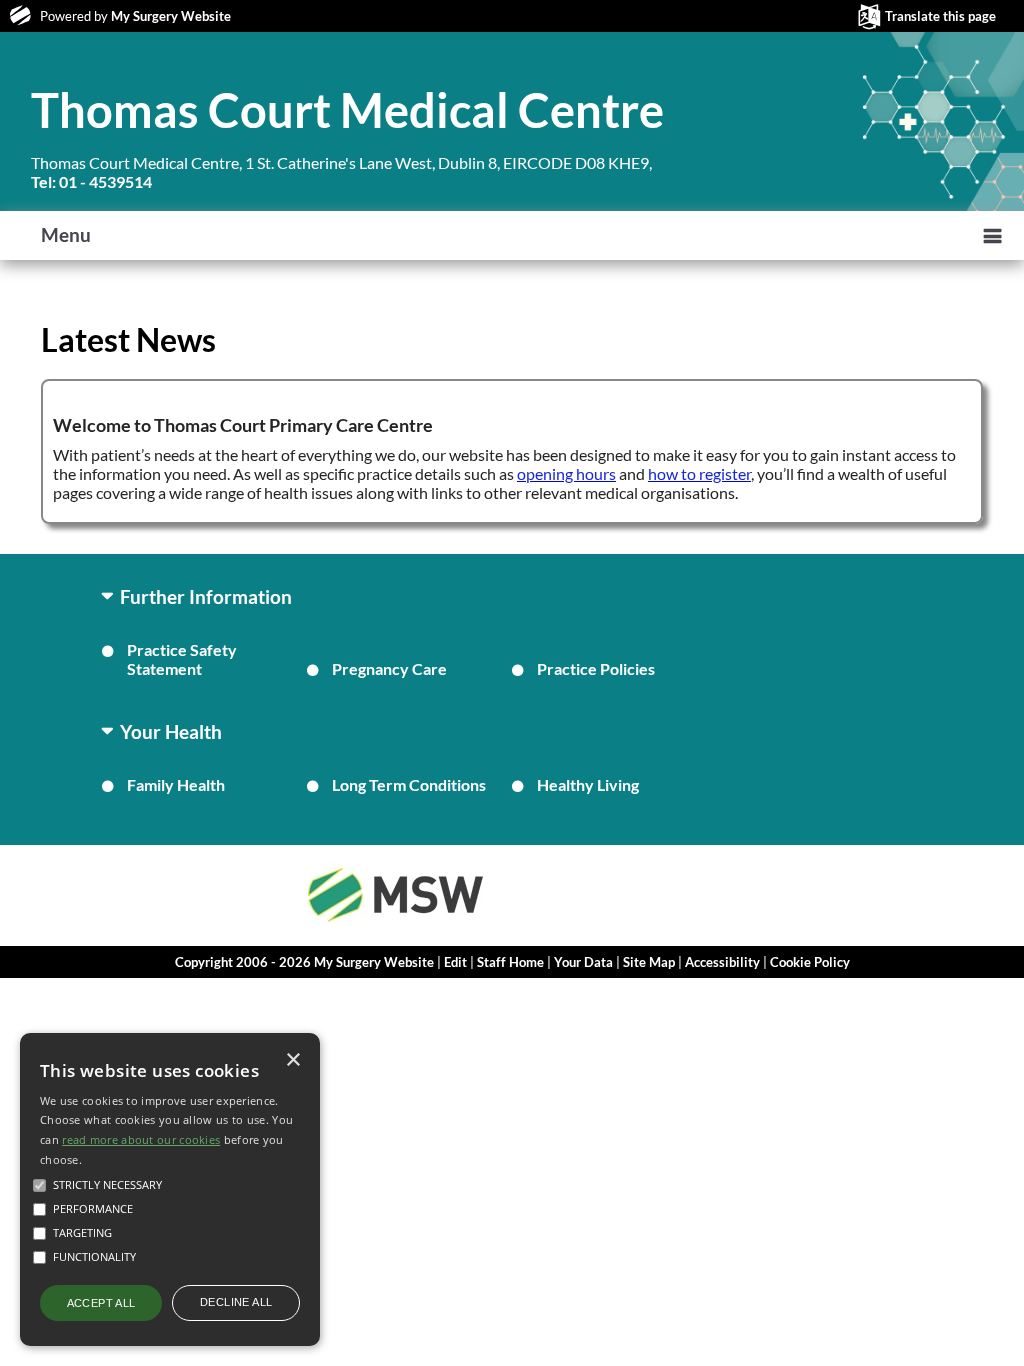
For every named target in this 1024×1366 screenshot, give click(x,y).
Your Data (583, 962)
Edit (455, 962)
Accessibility (722, 962)
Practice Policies (596, 668)
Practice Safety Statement (182, 659)
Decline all (236, 1302)
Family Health (176, 784)
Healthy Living (588, 784)
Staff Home (510, 962)
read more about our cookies (141, 1139)
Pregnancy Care (389, 668)
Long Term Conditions (409, 784)
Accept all (101, 1303)
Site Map (649, 962)
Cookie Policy (810, 962)
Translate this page (940, 16)
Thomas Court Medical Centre (347, 110)
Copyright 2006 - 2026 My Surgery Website (304, 962)
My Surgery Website (171, 16)
